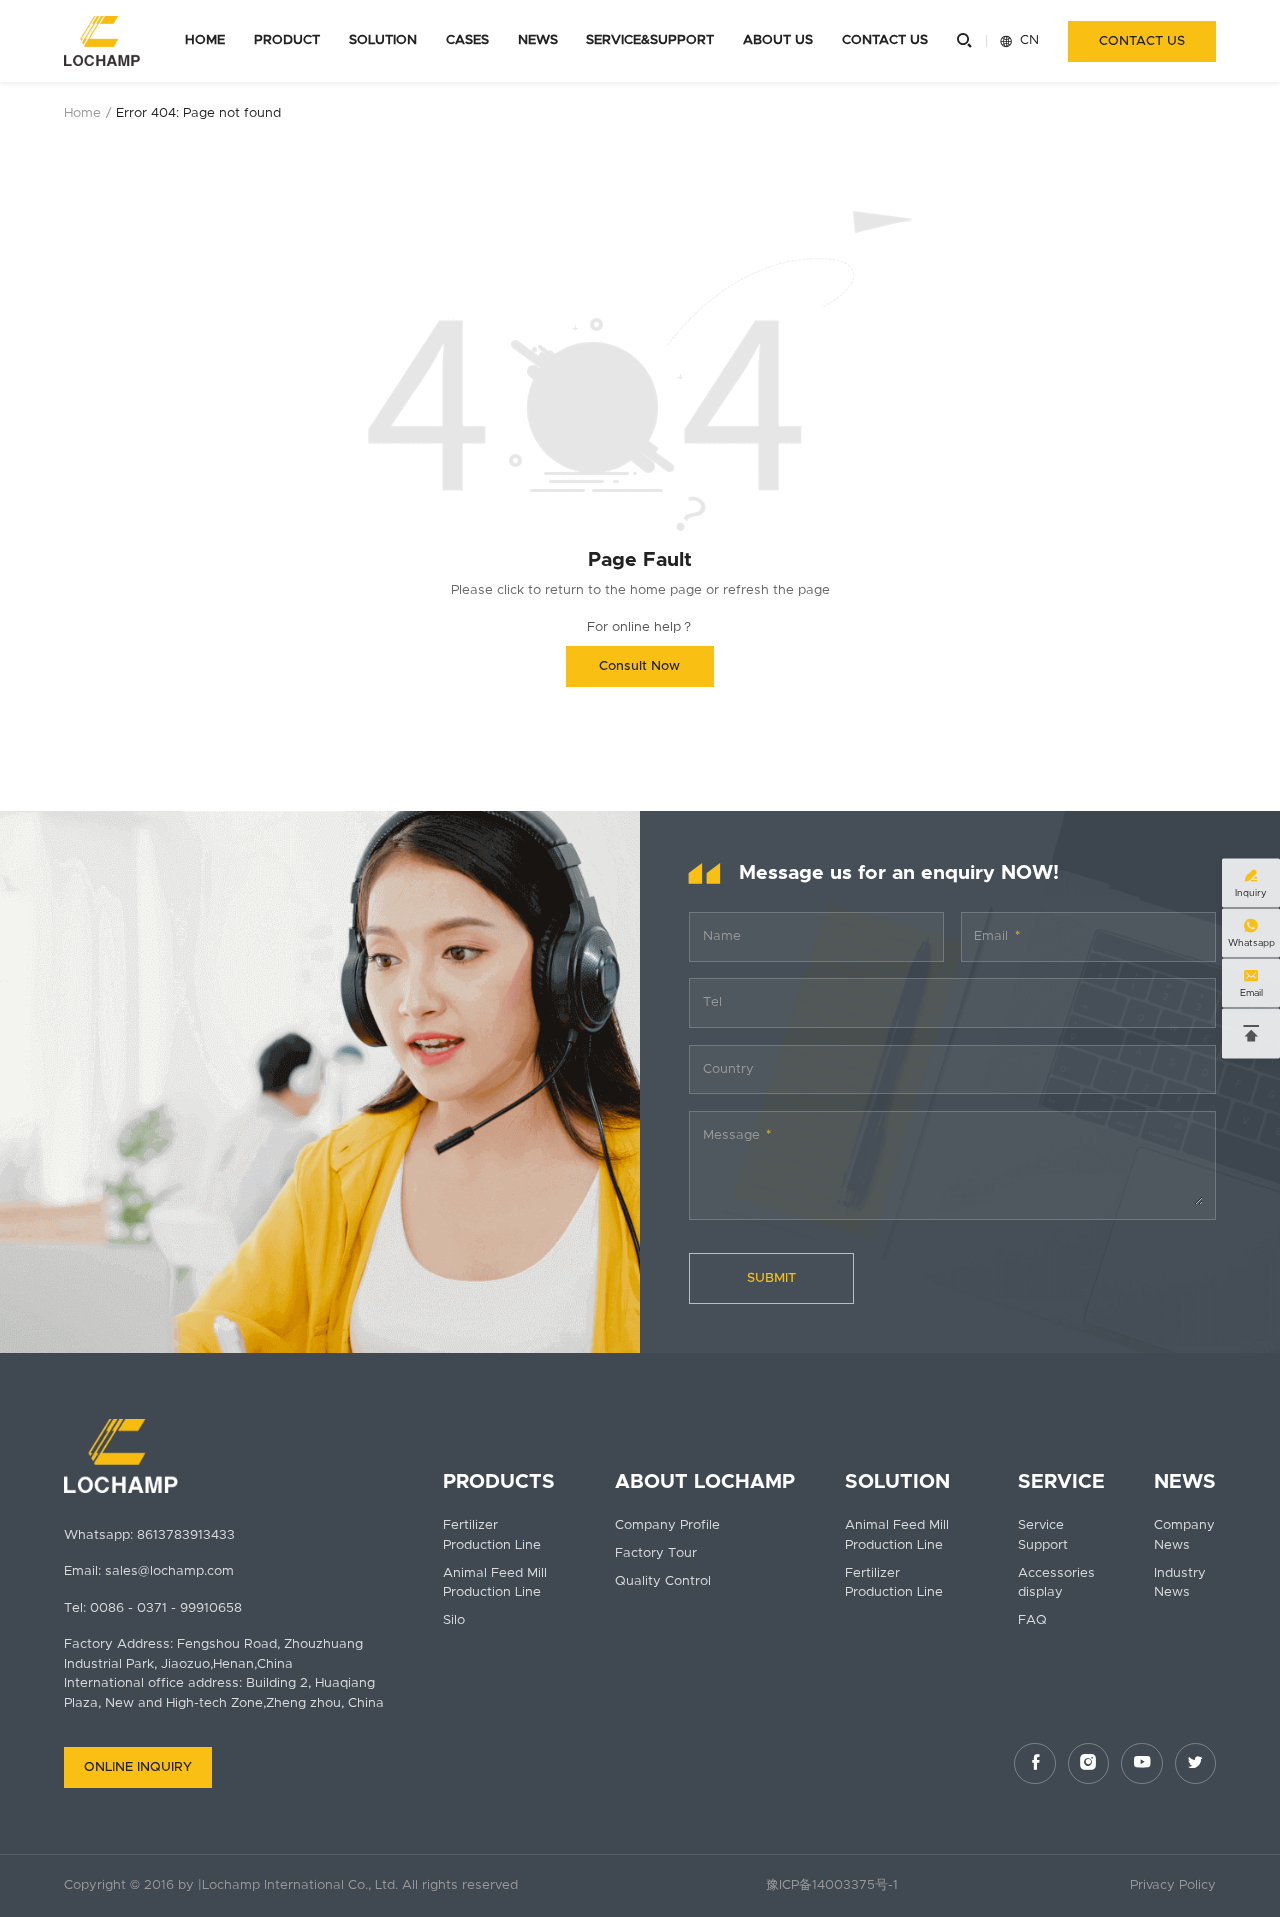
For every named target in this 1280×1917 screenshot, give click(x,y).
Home (205, 40)
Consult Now (639, 666)
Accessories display (1056, 1583)
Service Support (1043, 1535)
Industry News (1180, 1583)
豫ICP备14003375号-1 (832, 1885)
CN (1019, 41)
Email (991, 936)
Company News (1184, 1535)
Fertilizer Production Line (492, 1535)
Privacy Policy (1173, 1885)
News (538, 40)
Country (728, 1069)
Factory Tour (656, 1553)
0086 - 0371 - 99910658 (166, 1608)
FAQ (1032, 1620)
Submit (771, 1278)
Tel (712, 1002)
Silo (454, 1620)
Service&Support (650, 40)
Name (722, 936)
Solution (383, 40)
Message (731, 1135)
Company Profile (667, 1525)
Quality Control (663, 1581)
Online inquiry (138, 1767)
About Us (778, 40)
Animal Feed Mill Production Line (495, 1583)
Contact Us (885, 40)
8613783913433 (186, 1535)
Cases (467, 40)
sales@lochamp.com (169, 1571)
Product (287, 40)
